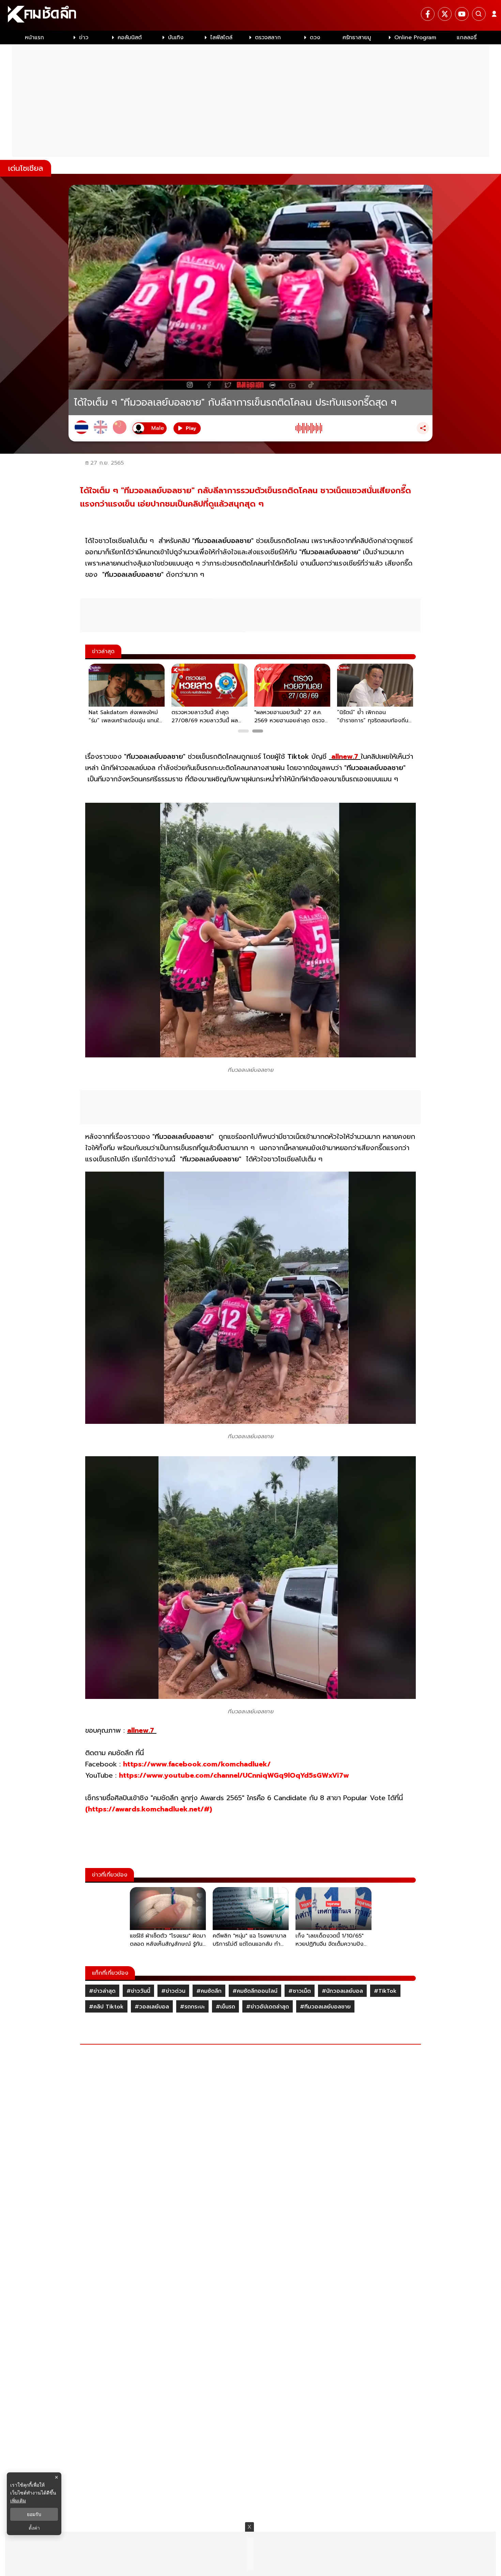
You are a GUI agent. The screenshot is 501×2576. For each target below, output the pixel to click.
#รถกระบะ (192, 2007)
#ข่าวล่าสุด (102, 1991)
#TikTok (385, 1991)
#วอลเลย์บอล (152, 2007)
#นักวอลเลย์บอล (342, 1991)
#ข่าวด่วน (173, 1991)
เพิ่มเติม (18, 2500)
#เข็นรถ (225, 2007)
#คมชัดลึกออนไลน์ (255, 1991)
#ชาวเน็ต (300, 1991)
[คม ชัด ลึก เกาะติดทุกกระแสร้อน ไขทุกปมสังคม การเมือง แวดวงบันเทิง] (250, 15)
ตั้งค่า (34, 2528)
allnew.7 (345, 756)
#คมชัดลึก (209, 1991)
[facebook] (428, 14)
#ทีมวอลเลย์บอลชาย (325, 2007)
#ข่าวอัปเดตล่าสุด (268, 2007)
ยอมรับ (34, 2514)
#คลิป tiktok (106, 2007)
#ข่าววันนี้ (138, 1991)
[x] (445, 14)
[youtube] (462, 14)
